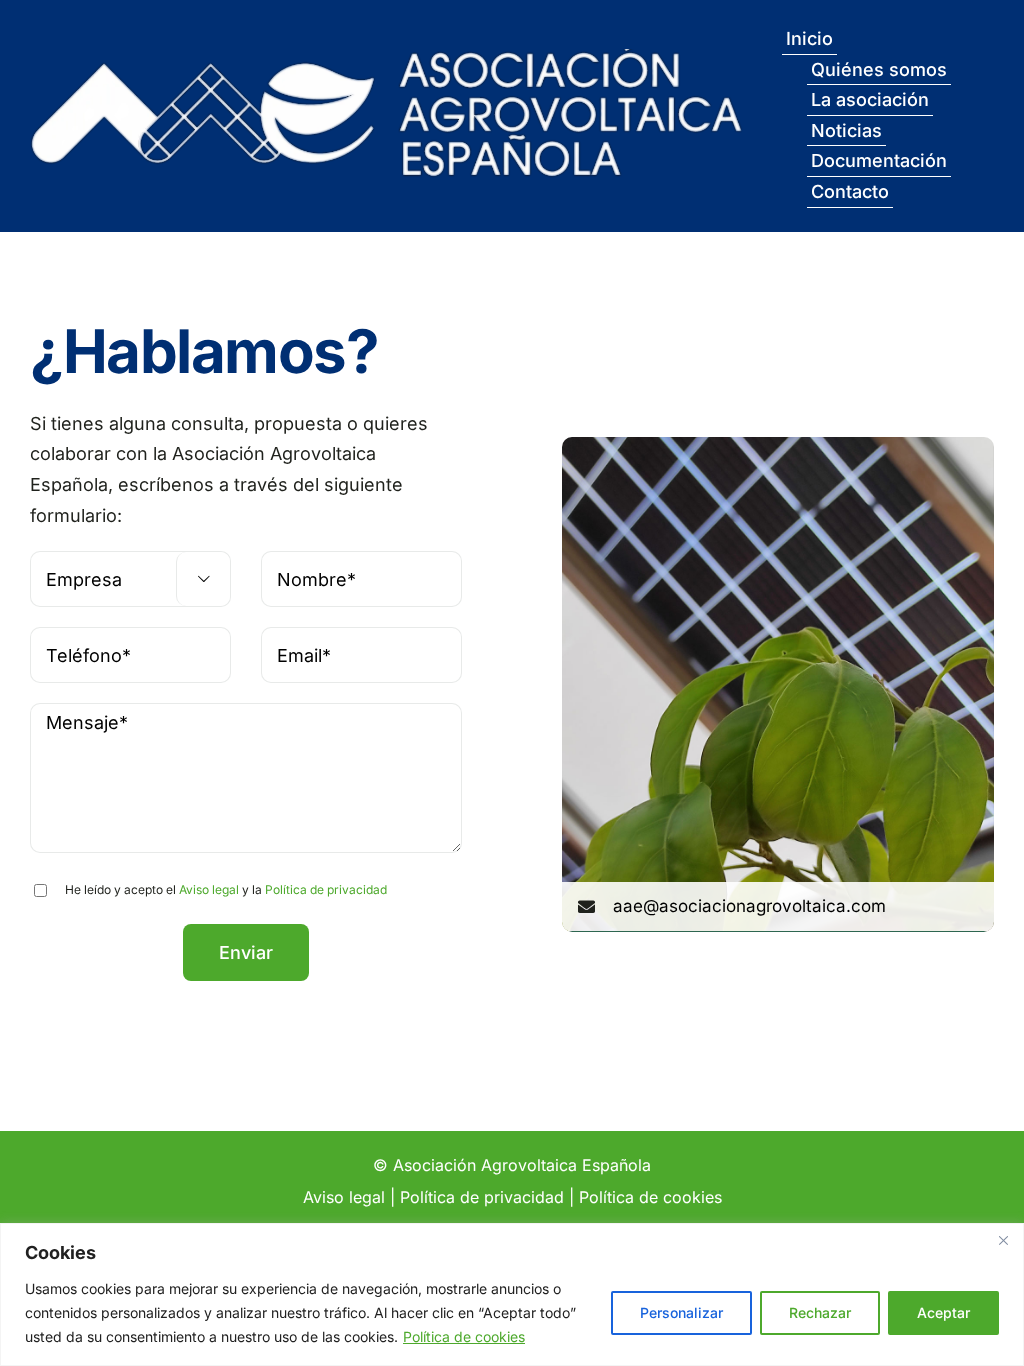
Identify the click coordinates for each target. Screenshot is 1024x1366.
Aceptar (943, 1312)
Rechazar (820, 1312)
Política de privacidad (326, 889)
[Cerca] (1003, 1240)
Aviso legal (209, 889)
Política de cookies (464, 1336)
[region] (512, 1294)
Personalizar (681, 1312)
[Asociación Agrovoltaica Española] (386, 44)
